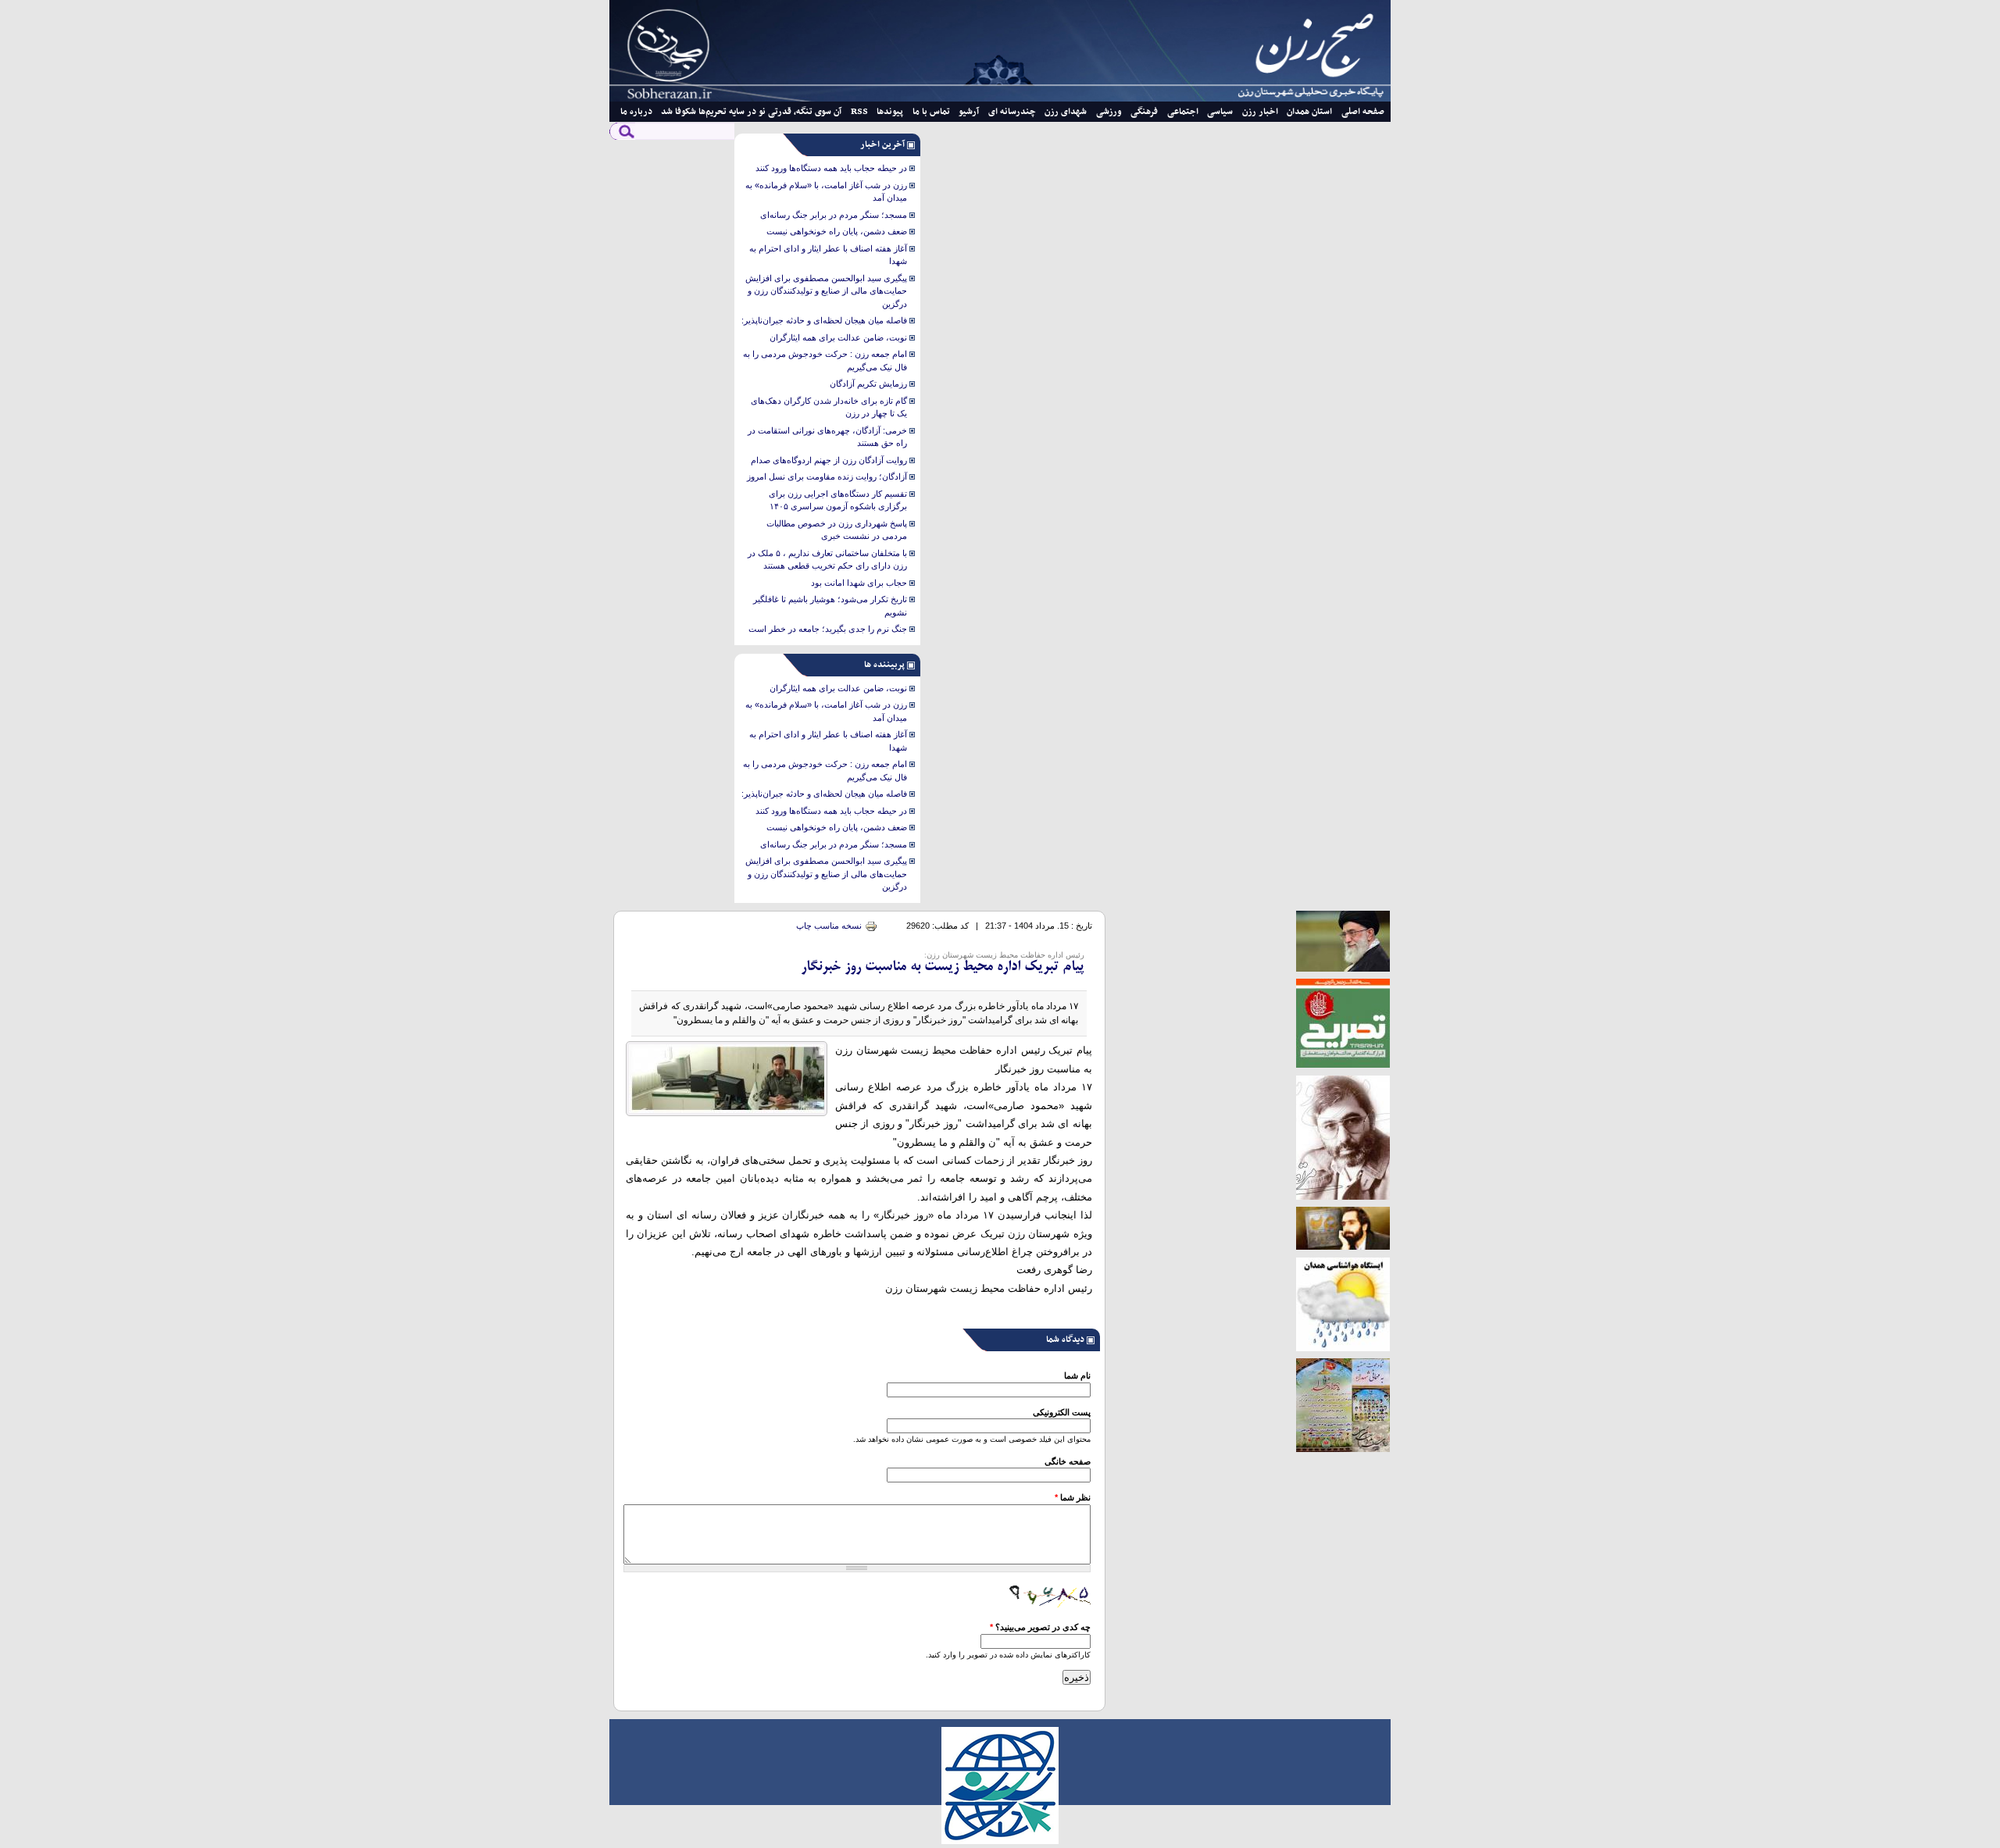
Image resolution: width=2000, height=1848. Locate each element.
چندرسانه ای (1012, 112)
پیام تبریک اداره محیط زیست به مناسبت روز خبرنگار (943, 967)
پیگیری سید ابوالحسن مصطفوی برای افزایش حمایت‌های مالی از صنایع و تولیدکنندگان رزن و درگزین (826, 291)
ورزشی (1109, 112)
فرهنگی (1144, 112)
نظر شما (1073, 1497)
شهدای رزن (1066, 112)
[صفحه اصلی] (1000, 98)
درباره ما (636, 112)
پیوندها (890, 112)
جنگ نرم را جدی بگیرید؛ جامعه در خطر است (828, 629)
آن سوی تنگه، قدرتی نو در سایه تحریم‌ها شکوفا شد (751, 112)
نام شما (1077, 1375)
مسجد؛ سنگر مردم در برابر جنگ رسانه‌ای (834, 215)
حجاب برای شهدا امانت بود (859, 583)
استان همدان (1309, 112)
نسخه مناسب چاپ (829, 926)
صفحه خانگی (1068, 1461)
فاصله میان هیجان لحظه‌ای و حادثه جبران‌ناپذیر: (824, 320)
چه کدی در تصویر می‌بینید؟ (1040, 1627)
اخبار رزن (1260, 112)
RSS (859, 112)
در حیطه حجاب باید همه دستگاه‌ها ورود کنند (831, 168)
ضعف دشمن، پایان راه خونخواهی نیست (837, 231)
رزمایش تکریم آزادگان (868, 384)
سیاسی (1220, 112)
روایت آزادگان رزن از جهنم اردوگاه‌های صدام (829, 460)
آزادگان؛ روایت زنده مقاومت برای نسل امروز (827, 476)
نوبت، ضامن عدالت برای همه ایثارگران (838, 337)
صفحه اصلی (1363, 112)
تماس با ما (931, 112)
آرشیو (969, 112)
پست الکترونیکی (1062, 1412)
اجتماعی (1183, 112)
